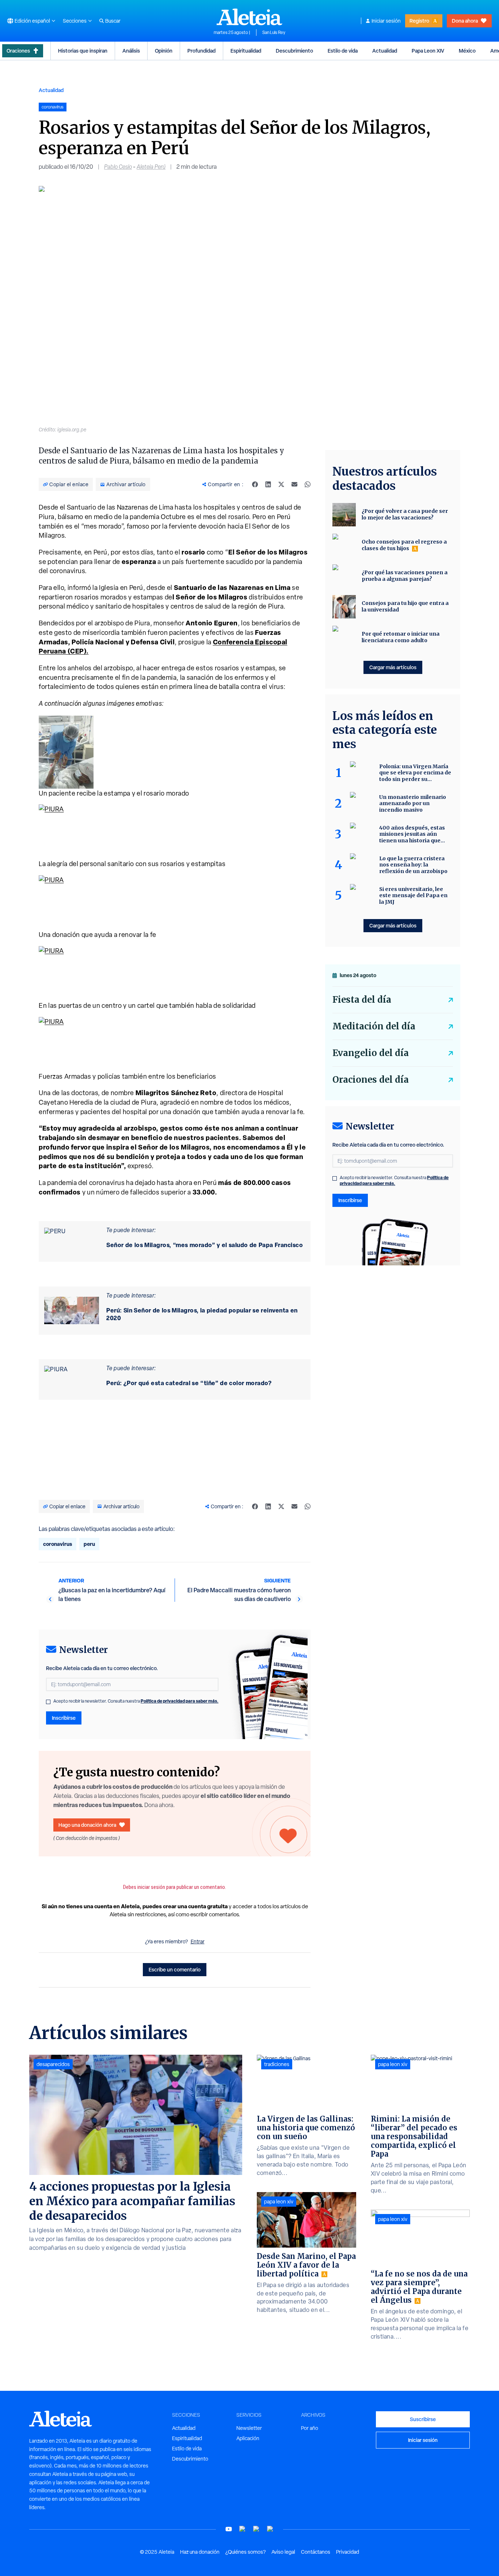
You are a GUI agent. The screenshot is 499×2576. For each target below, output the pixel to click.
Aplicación (248, 2438)
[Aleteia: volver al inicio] (249, 17)
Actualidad (385, 51)
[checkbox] (48, 1702)
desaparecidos (53, 2064)
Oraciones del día (371, 1080)
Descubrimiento (294, 51)
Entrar (198, 1941)
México (467, 51)
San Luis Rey (274, 33)
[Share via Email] (294, 484)
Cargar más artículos (393, 667)
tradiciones (277, 2064)
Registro (419, 21)
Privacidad (348, 2552)
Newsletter (249, 2428)
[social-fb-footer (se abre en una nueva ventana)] (243, 2529)
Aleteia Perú (151, 167)
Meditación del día (374, 1026)
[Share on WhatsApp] (308, 484)
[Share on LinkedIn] (268, 484)
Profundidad (201, 51)
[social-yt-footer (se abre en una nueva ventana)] (229, 2529)
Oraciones (18, 51)
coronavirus (58, 1544)
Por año (310, 2428)
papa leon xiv (279, 2202)
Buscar (113, 21)
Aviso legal (283, 2552)
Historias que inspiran (83, 51)
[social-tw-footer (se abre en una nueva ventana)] (256, 2529)
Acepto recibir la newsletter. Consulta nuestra (136, 1701)
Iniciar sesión (386, 21)
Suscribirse (423, 2419)
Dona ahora (465, 21)
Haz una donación (200, 2552)
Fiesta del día (362, 1000)
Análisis (131, 51)
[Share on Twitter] (281, 484)
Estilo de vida (343, 51)
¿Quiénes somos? (245, 2552)
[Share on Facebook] (255, 484)
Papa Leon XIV (428, 51)
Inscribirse (64, 1718)
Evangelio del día (371, 1053)
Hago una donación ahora (87, 1825)
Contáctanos (316, 2552)
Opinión (164, 51)
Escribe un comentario (175, 1969)
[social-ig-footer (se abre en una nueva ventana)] (270, 2529)
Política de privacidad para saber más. (180, 1701)
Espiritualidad (246, 51)
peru (89, 1544)
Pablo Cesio (118, 167)
